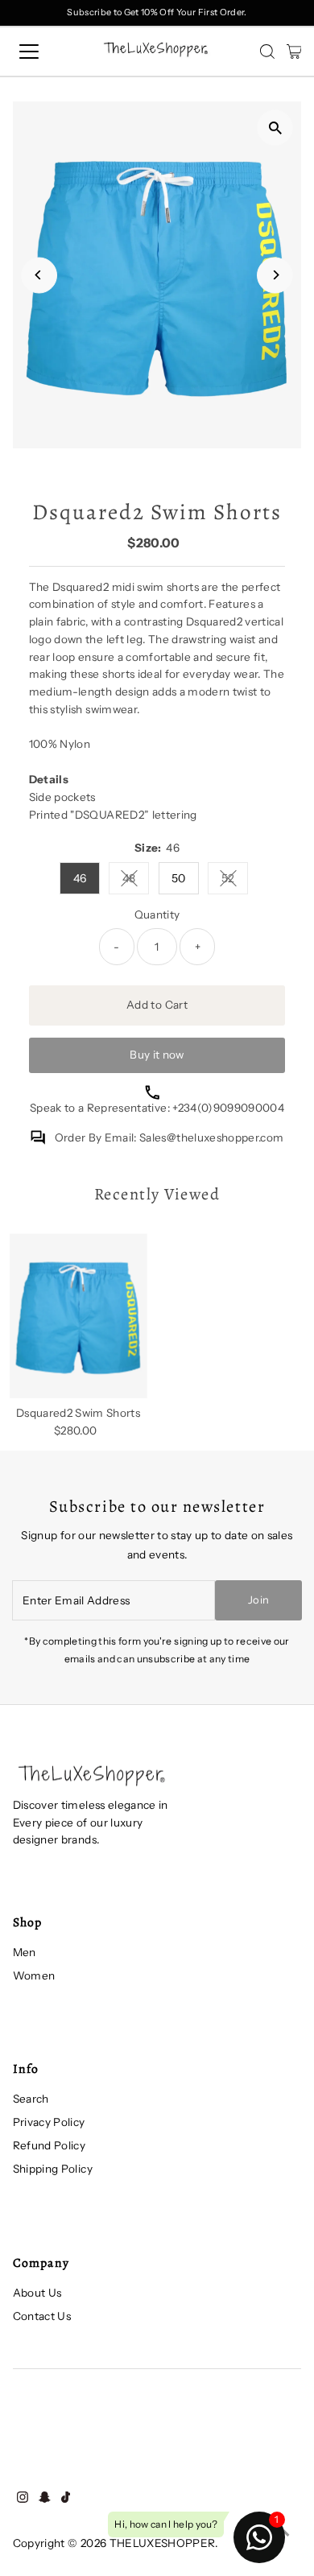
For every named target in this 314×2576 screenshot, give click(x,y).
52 (235, 881)
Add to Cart (157, 1005)
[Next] (275, 275)
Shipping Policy (53, 2169)
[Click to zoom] (275, 128)
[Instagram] (23, 2499)
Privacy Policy (49, 2122)
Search (31, 2099)
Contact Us (42, 2316)
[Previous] (39, 275)
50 (179, 878)
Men (25, 1952)
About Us (37, 2293)
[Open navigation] (43, 52)
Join (258, 1600)
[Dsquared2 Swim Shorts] (78, 1316)
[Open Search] (267, 52)
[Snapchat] (45, 2499)
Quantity (157, 914)
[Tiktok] (66, 2499)
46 (80, 878)
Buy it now (157, 1055)
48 (136, 881)
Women (34, 1975)
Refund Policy (49, 2145)
